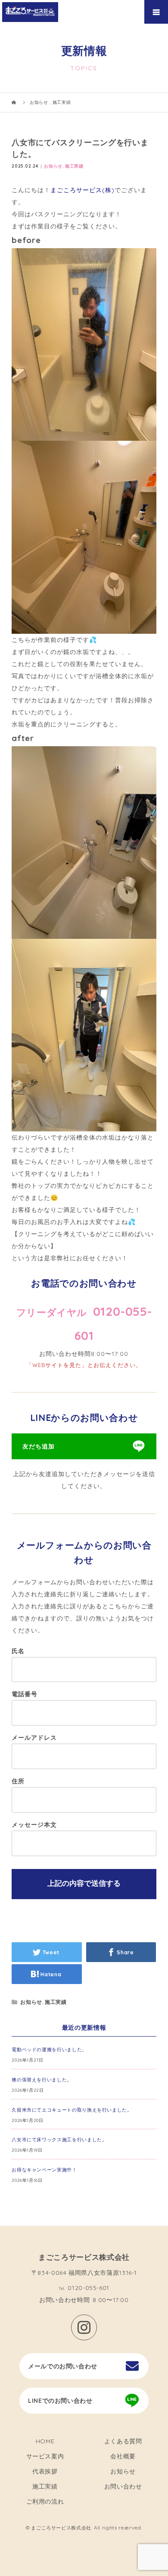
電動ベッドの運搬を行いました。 (49, 2050)
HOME (45, 2441)
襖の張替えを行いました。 (42, 2080)
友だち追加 (39, 1446)
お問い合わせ (123, 2486)
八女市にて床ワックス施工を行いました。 (59, 2140)
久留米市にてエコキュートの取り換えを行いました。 (72, 2110)
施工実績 (74, 166)
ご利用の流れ (45, 2501)
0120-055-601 (89, 2288)
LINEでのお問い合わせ (60, 2401)
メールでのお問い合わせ (63, 2366)
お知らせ (53, 166)
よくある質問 (123, 2441)
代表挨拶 (45, 2471)
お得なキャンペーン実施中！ (44, 2170)
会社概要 (123, 2456)
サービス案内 (45, 2456)
